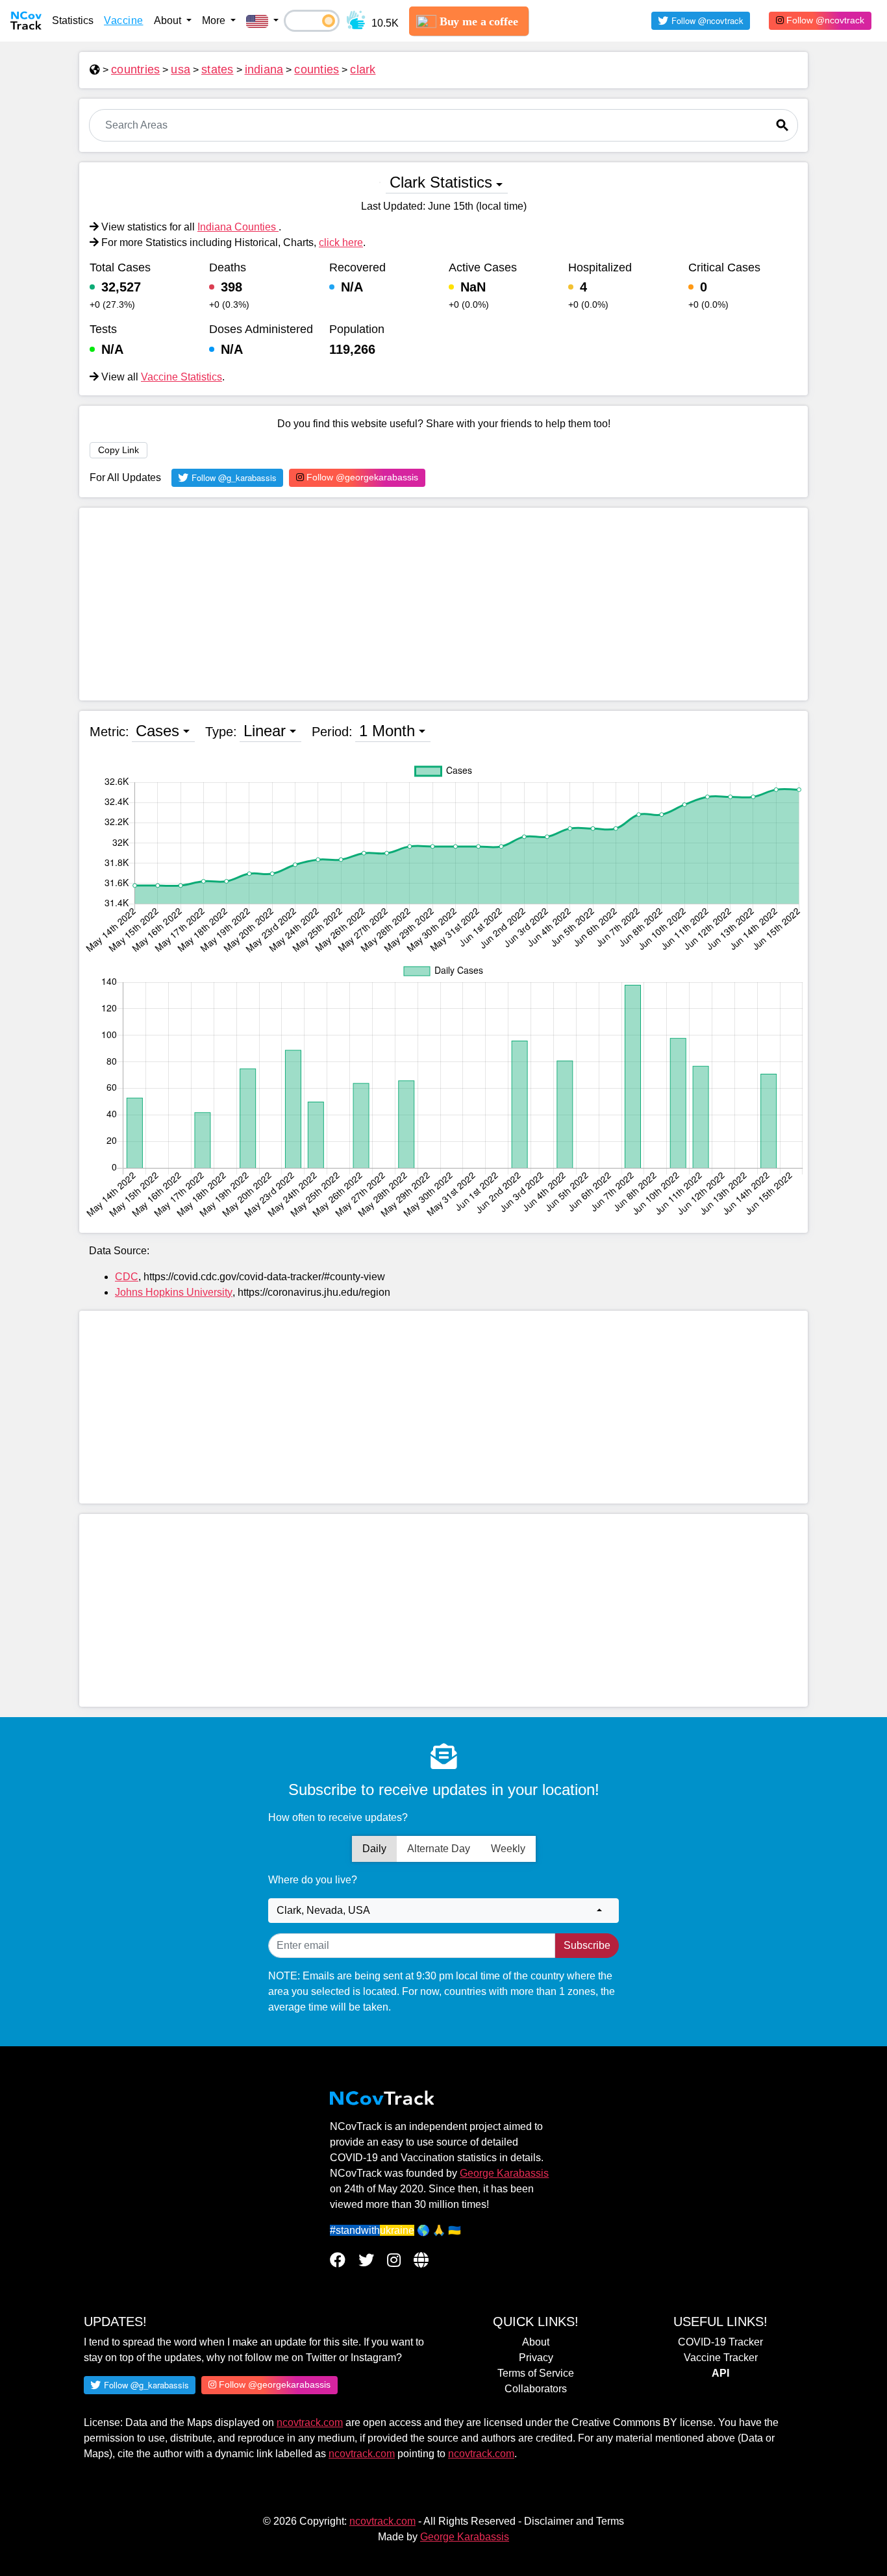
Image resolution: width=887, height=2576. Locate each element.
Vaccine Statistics (181, 377)
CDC (127, 1277)
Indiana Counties (238, 227)
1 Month (387, 731)
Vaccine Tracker (721, 2358)
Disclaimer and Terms (574, 2521)
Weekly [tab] (508, 1849)
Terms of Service (536, 2373)
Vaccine (124, 20)
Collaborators (536, 2389)
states (218, 69)
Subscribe (587, 1945)
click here (341, 242)
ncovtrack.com (310, 2422)
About (536, 2342)
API (720, 2373)
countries (135, 69)
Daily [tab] (374, 1849)
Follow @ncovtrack (824, 20)
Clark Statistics (441, 182)
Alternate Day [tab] (439, 1849)
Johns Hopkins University (174, 1292)
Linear (265, 731)
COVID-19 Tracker (720, 2342)
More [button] (215, 20)
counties (317, 69)
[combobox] (443, 1911)
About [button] (169, 20)
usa (181, 69)
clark (363, 69)
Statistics (73, 20)
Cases (157, 731)
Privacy (536, 2358)
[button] (262, 21)
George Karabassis (504, 2173)
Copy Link (119, 450)
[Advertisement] (443, 604)
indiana (264, 69)
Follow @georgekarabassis (361, 477)
